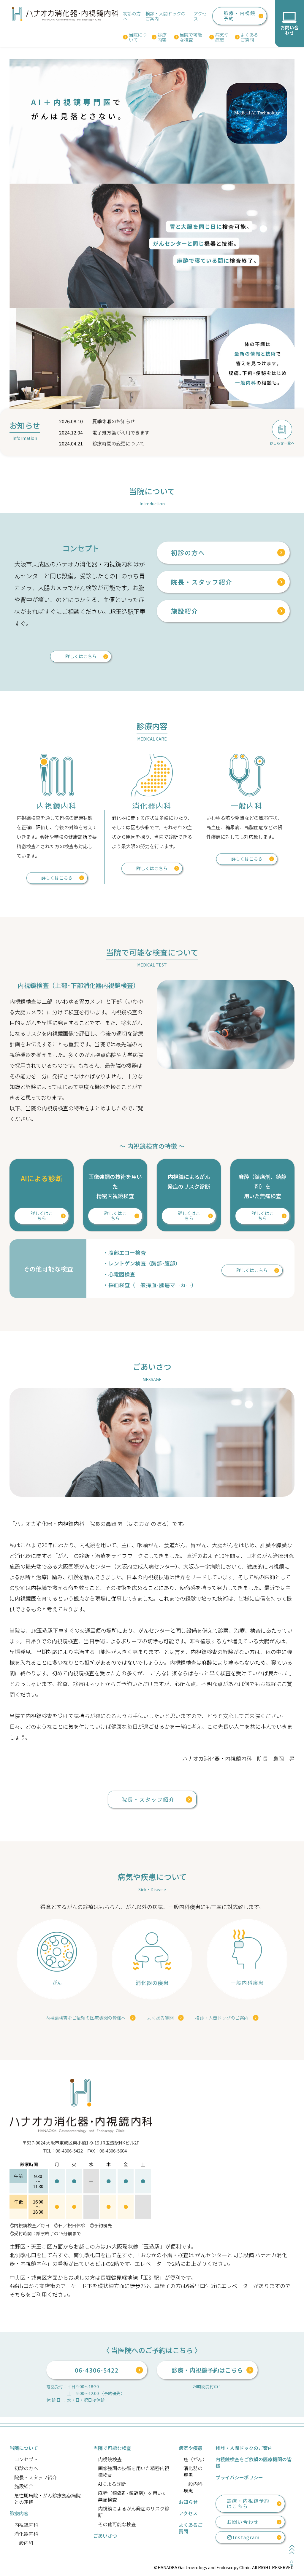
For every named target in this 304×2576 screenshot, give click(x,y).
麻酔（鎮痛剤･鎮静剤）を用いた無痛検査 (132, 2496)
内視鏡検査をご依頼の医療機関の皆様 (254, 2462)
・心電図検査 (119, 1274)
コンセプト (26, 2459)
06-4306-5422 (97, 2370)
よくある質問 (160, 2018)
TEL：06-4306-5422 (63, 2151)
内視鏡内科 (26, 2525)
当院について (138, 37)
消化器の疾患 (193, 2471)
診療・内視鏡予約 (240, 16)
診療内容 (162, 37)
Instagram (246, 2537)
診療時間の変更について (118, 443)
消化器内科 (26, 2534)
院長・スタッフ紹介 (202, 582)
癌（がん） (195, 2459)
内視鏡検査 (110, 2459)
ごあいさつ (105, 2536)
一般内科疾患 (193, 2487)
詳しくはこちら (81, 656)
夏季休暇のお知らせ (114, 421)
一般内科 (24, 2543)
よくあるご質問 (249, 37)
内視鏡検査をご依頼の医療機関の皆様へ (85, 2018)
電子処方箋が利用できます (121, 432)
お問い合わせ (243, 2522)
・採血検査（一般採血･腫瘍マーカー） (150, 1285)
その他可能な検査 (117, 2524)
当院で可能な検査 (191, 37)
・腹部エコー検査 (124, 1252)
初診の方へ (132, 16)
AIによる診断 (112, 2484)
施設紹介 (185, 611)
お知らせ (188, 2502)
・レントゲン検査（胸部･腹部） (142, 1263)
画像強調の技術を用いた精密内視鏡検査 (134, 2471)
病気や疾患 (222, 37)
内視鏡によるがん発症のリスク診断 (134, 2512)
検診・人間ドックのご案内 (166, 16)
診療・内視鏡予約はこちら (207, 2370)
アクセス (200, 16)
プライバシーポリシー (239, 2477)
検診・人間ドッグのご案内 (222, 2018)
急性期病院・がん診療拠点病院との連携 (47, 2499)
